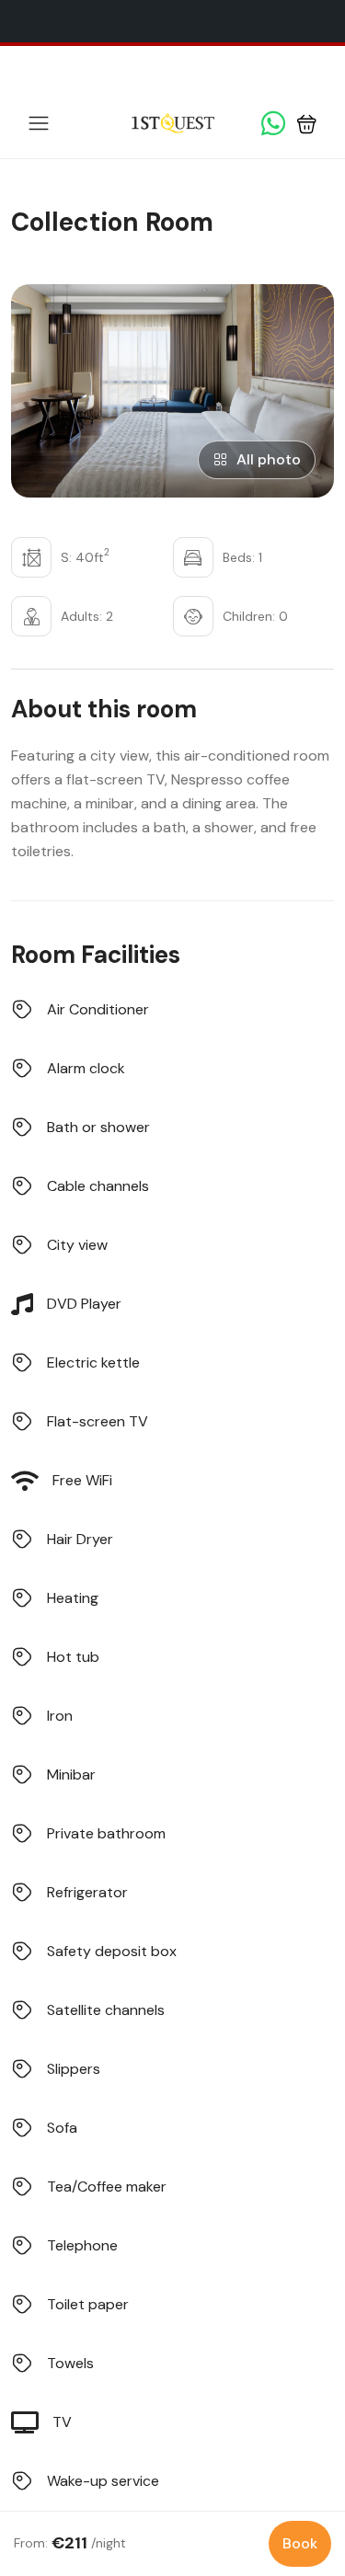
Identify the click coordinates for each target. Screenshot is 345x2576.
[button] (307, 124)
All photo (269, 459)
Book (300, 2543)
